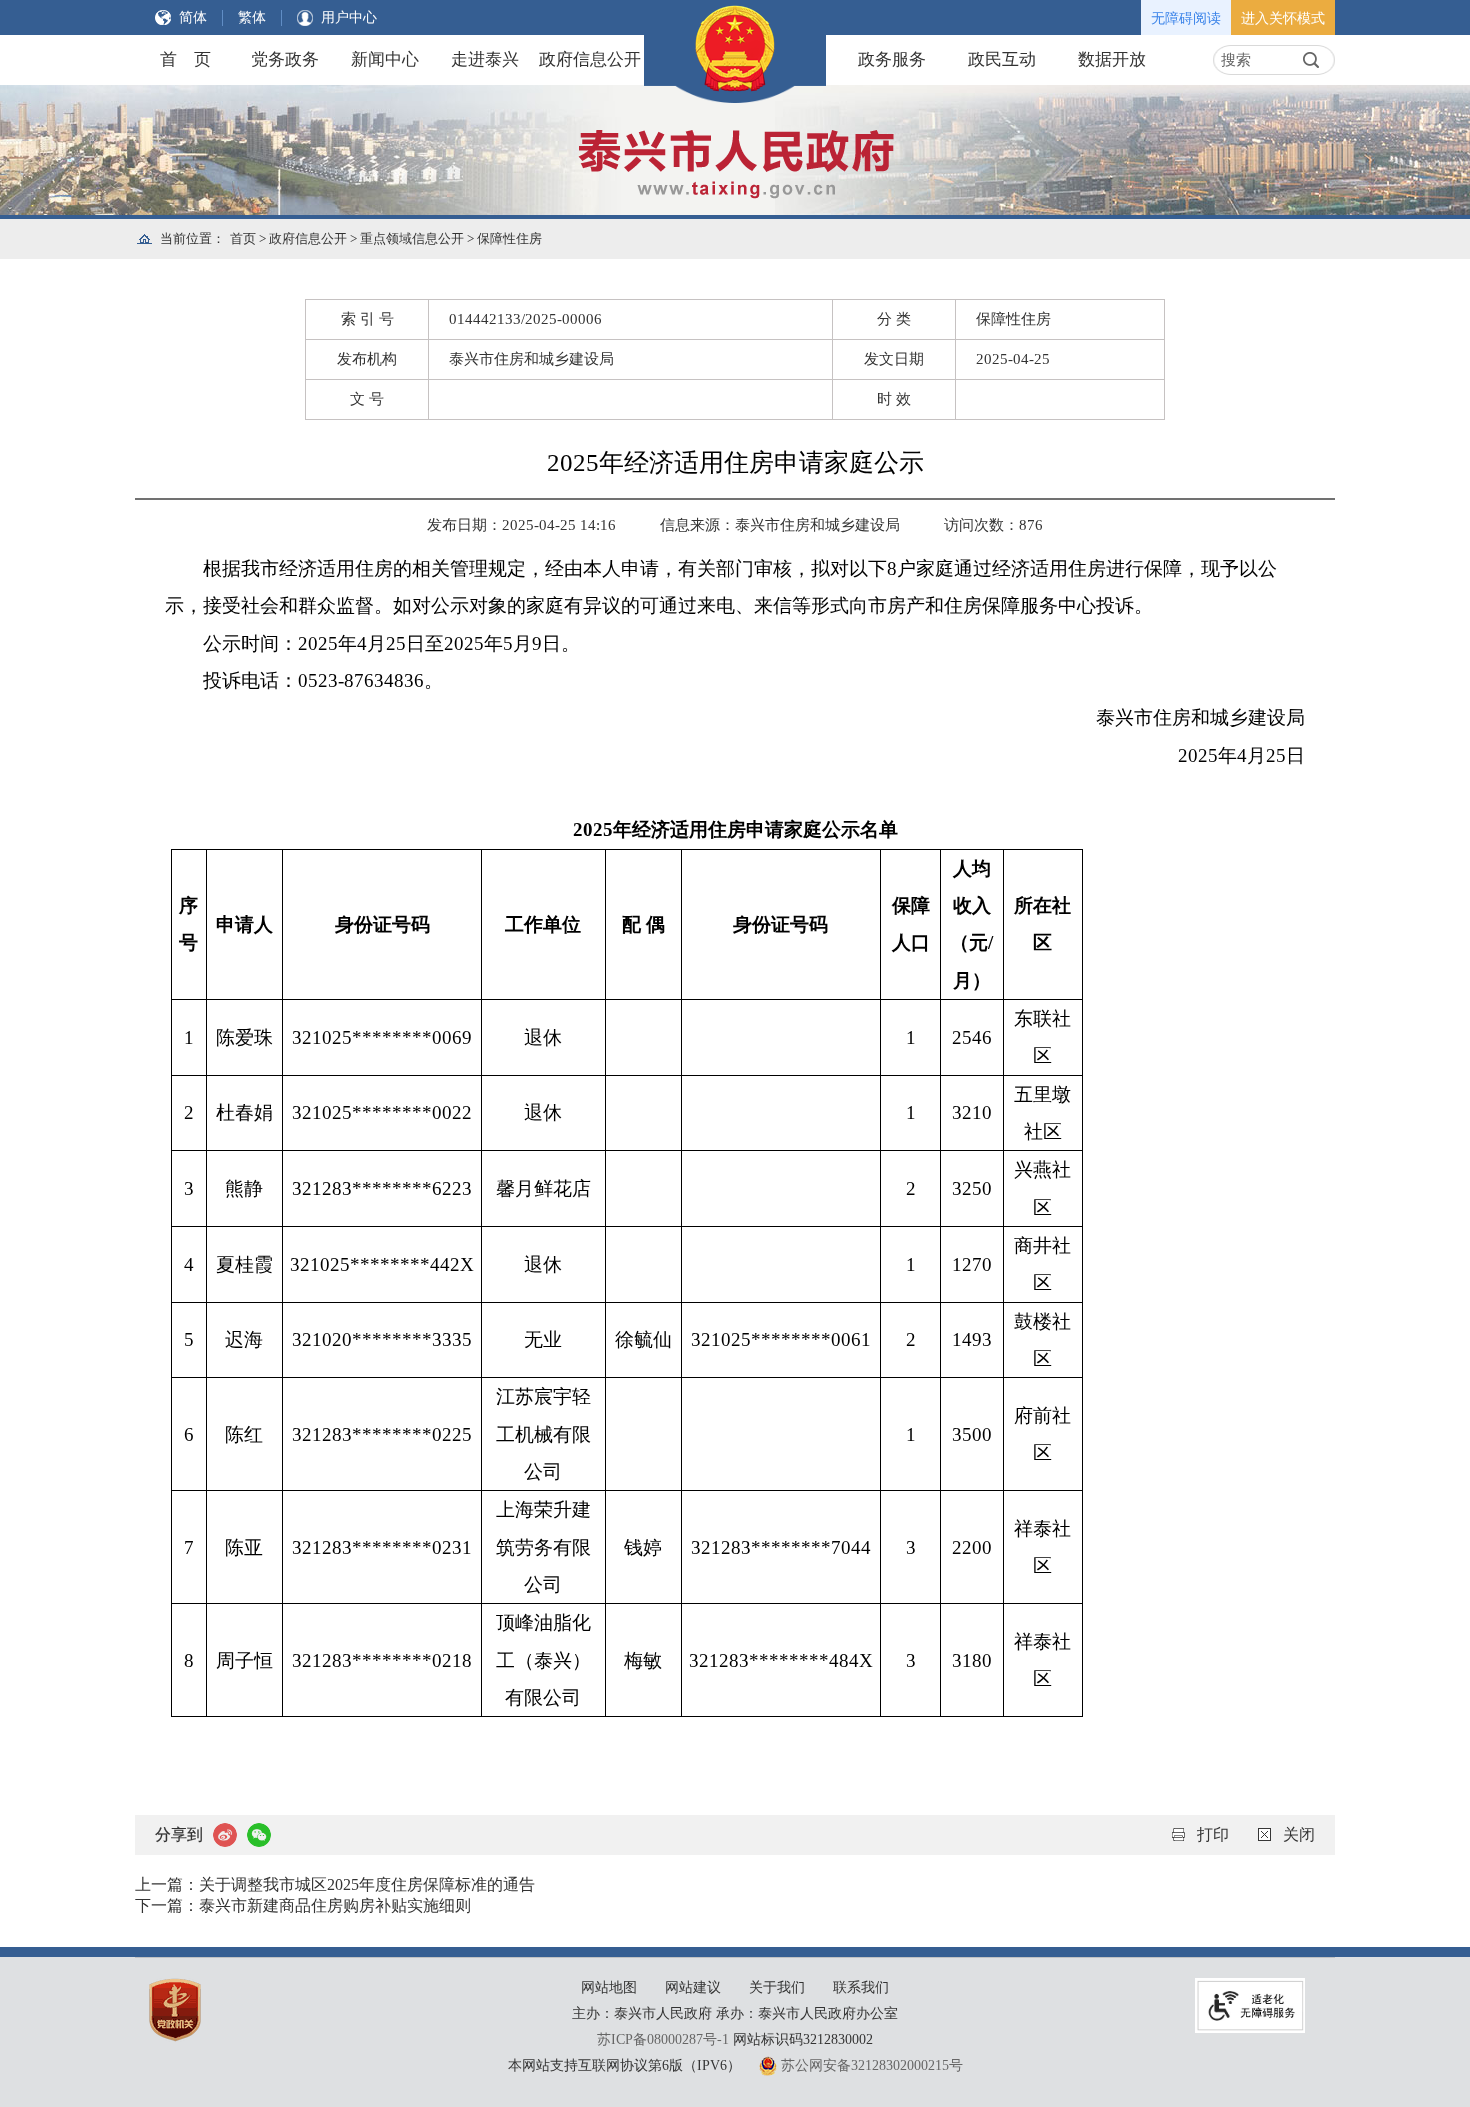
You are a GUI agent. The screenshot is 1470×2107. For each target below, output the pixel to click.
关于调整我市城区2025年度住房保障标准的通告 (367, 1884)
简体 (193, 17)
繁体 (252, 17)
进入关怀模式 (1283, 18)
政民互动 (1002, 59)
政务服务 (892, 59)
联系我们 (861, 1987)
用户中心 (349, 17)
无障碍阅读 (1186, 18)
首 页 (185, 59)
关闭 (1299, 1834)
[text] (1255, 60)
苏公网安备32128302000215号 (872, 2065)
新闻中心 (385, 59)
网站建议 (693, 1987)
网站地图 (609, 1987)
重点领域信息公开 (412, 238)
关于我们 (777, 1987)
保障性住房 (509, 238)
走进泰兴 (485, 59)
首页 (243, 238)
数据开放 (1112, 59)
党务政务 (285, 59)
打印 (1213, 1834)
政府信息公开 (590, 59)
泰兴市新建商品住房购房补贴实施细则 (335, 1905)
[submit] (1311, 60)
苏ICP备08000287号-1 (663, 2039)
